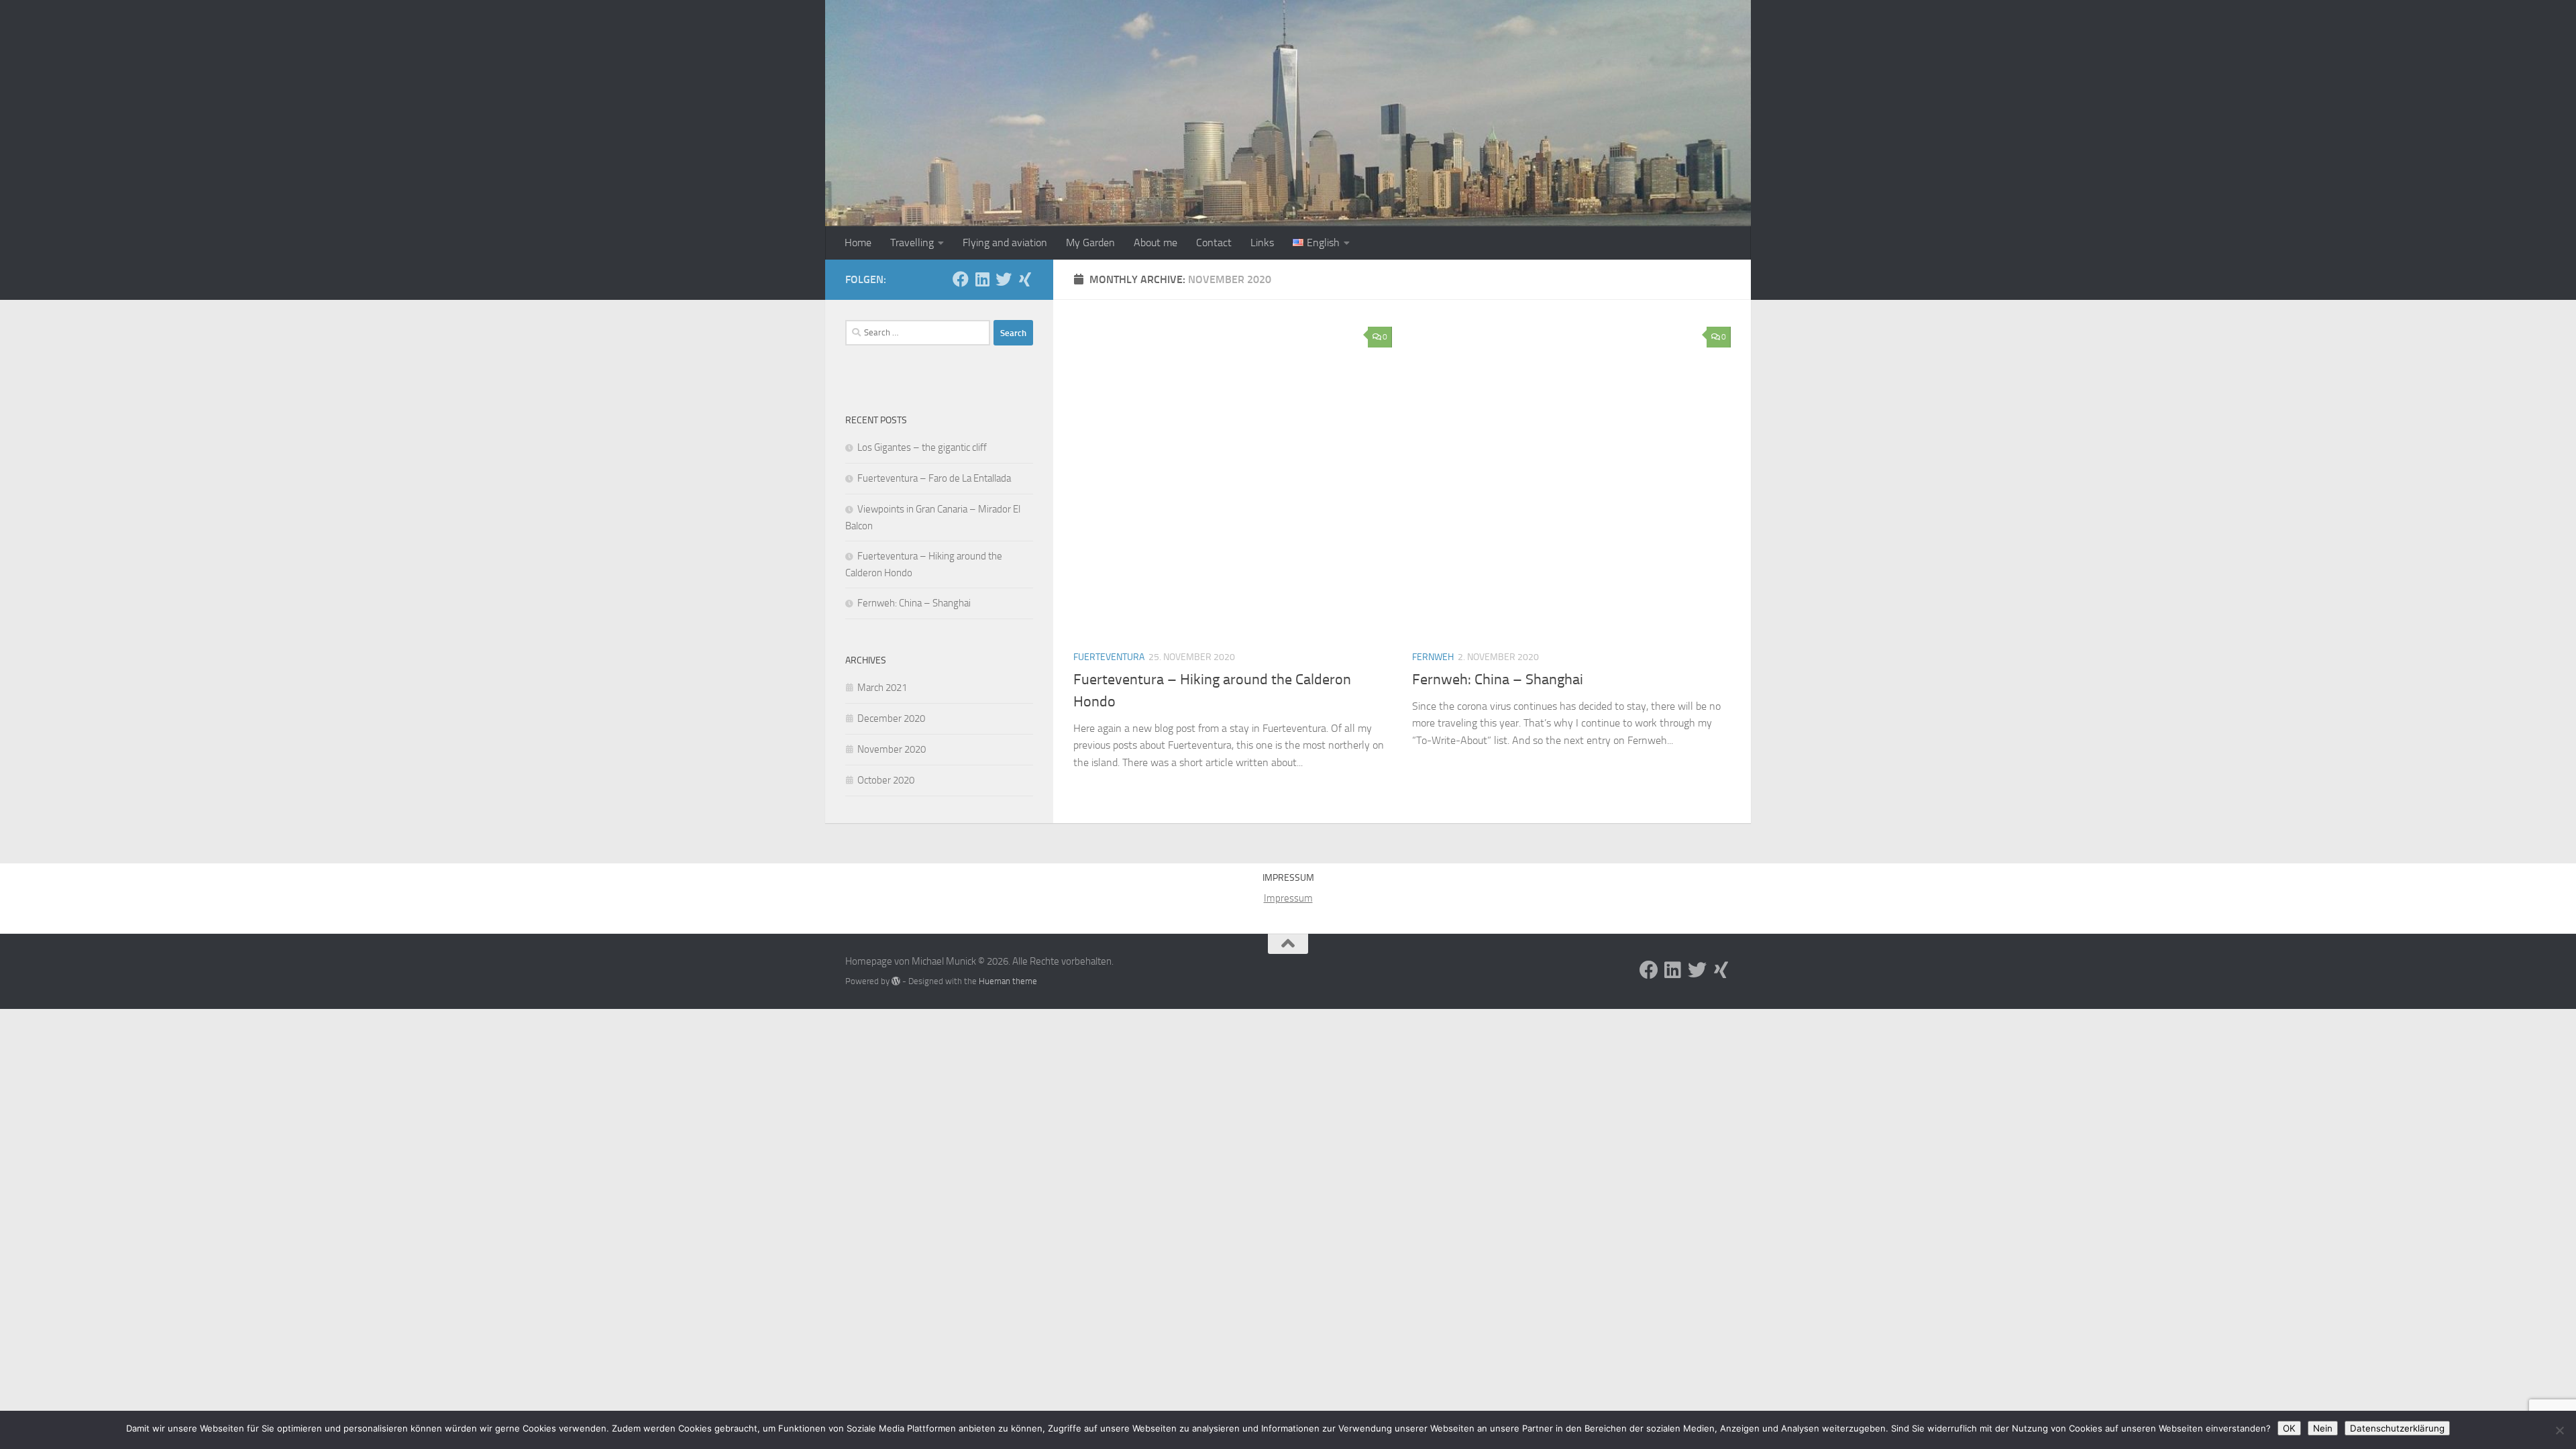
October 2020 (886, 780)
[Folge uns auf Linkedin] (982, 279)
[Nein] (2559, 1430)
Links (1262, 243)
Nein (2323, 1428)
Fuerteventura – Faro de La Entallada (934, 478)
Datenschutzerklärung (2397, 1428)
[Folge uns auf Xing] (1025, 279)
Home (858, 243)
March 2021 (882, 688)
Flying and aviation (1005, 243)
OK (2289, 1428)
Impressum (1288, 898)
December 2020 (891, 718)
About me (1156, 243)
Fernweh (1433, 657)
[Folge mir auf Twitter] (1004, 279)
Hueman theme (1008, 981)
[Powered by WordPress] (896, 981)
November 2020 (892, 749)
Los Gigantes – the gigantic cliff (922, 447)
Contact (1214, 243)
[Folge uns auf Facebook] (961, 279)
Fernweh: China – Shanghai (1498, 680)
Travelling (912, 243)
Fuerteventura (1109, 657)
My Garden (1090, 243)
